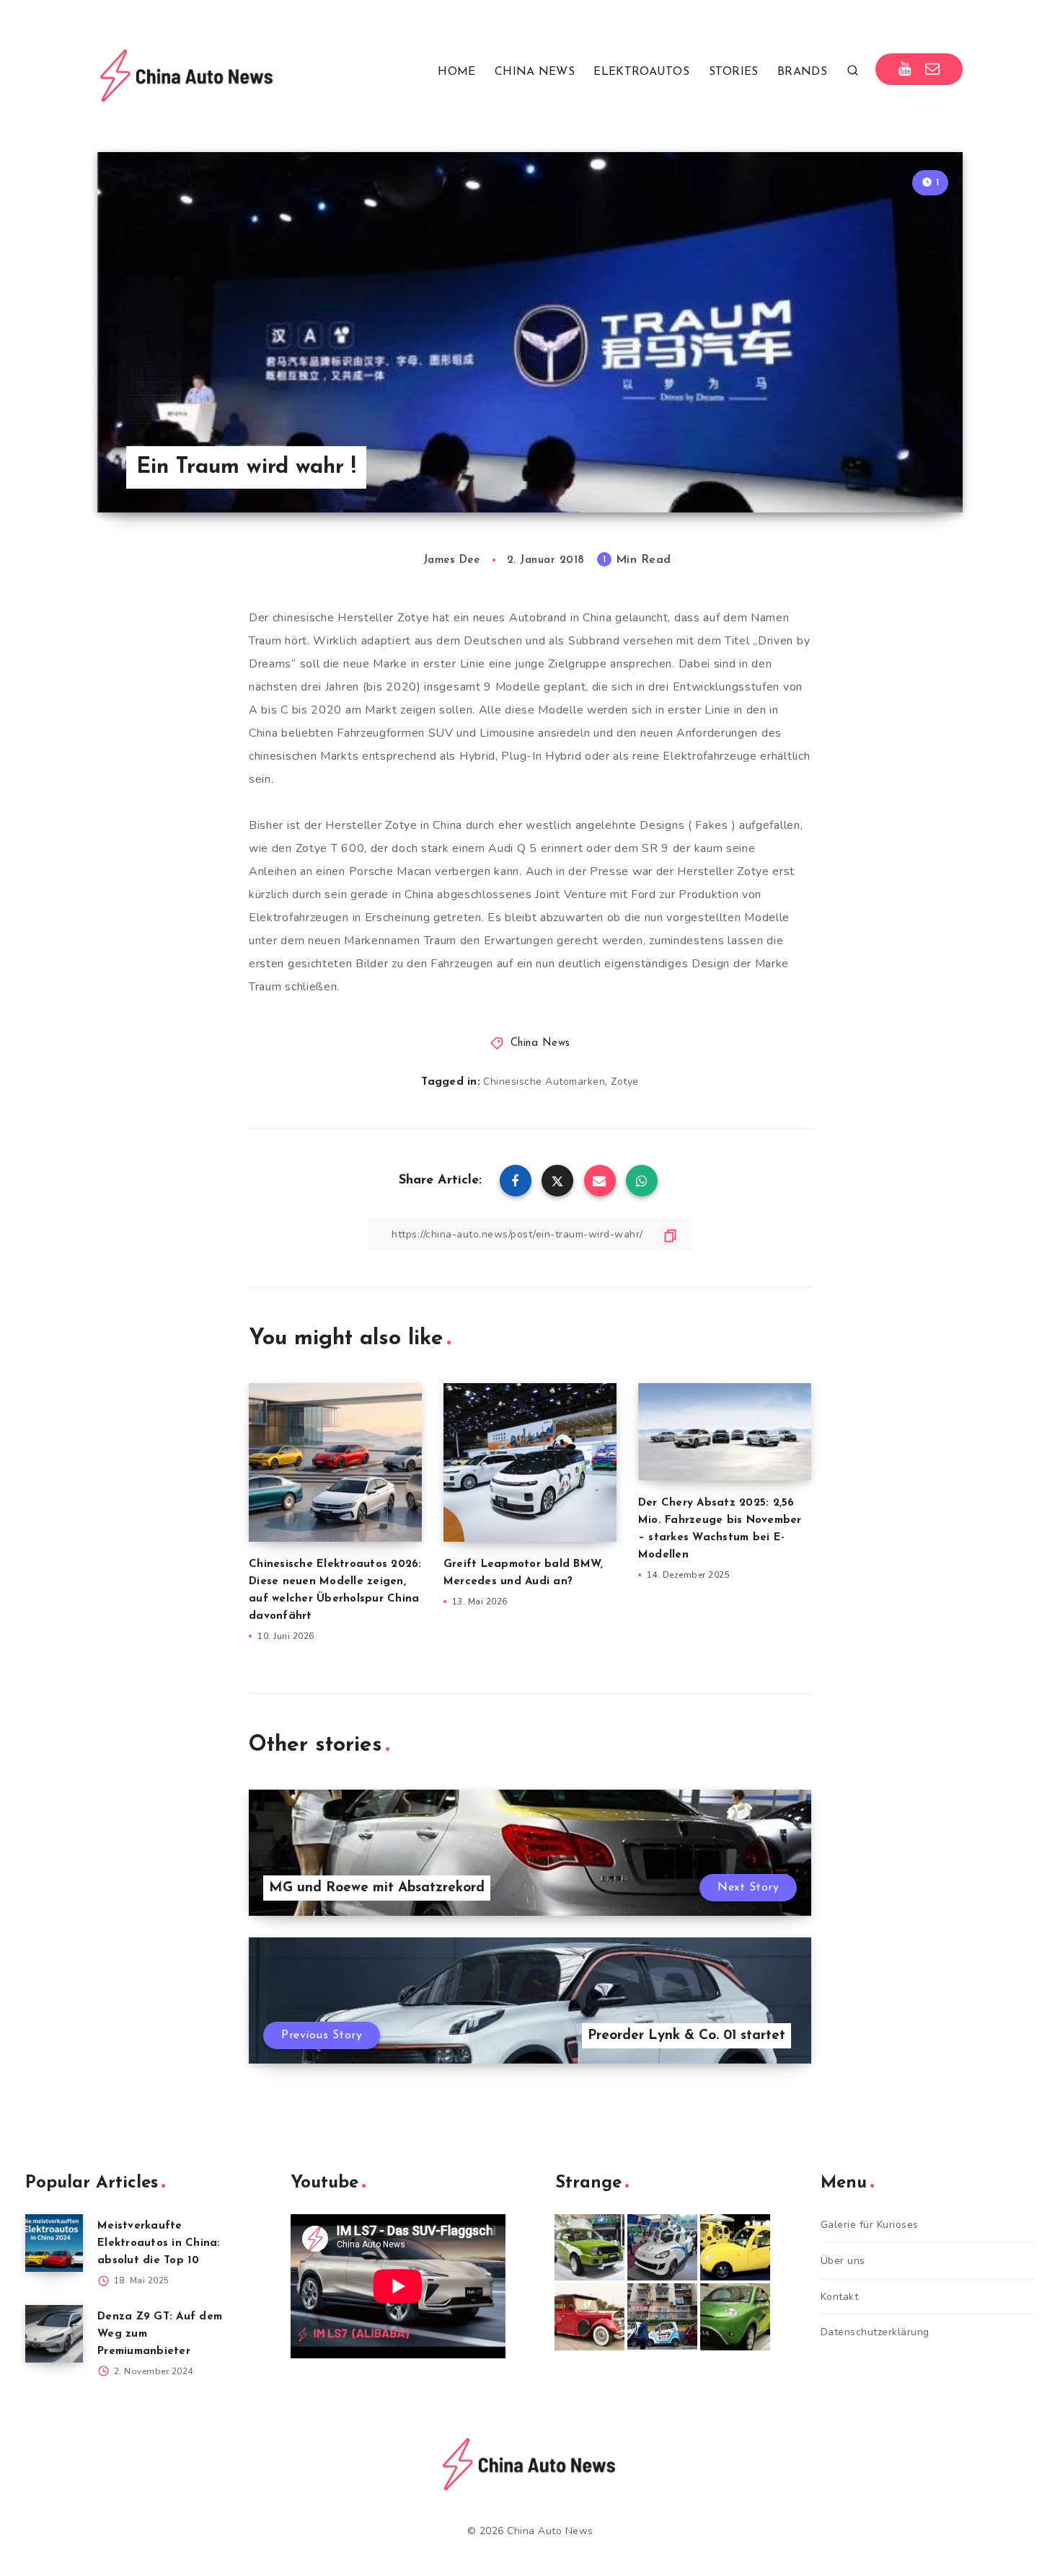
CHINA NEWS (535, 72)
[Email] (933, 69)
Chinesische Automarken (544, 1082)
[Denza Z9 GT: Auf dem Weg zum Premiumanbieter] (54, 2334)
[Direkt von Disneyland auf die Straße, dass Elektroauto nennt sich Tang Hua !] (735, 2247)
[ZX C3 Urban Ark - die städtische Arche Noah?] (589, 2247)
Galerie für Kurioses (870, 2225)
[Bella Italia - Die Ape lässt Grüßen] (662, 2317)
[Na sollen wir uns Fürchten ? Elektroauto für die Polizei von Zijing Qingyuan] (662, 2247)
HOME (456, 72)
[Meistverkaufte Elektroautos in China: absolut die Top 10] (54, 2243)
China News (540, 1043)
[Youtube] (905, 69)
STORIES (734, 72)
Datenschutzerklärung (875, 2332)
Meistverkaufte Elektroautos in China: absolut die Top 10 (159, 2243)
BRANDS (802, 72)
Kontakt (840, 2297)
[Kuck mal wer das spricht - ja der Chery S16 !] (735, 2317)
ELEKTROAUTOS (641, 72)
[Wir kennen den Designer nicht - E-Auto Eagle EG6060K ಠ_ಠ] (589, 2317)
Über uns (843, 2261)
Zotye (625, 1082)
